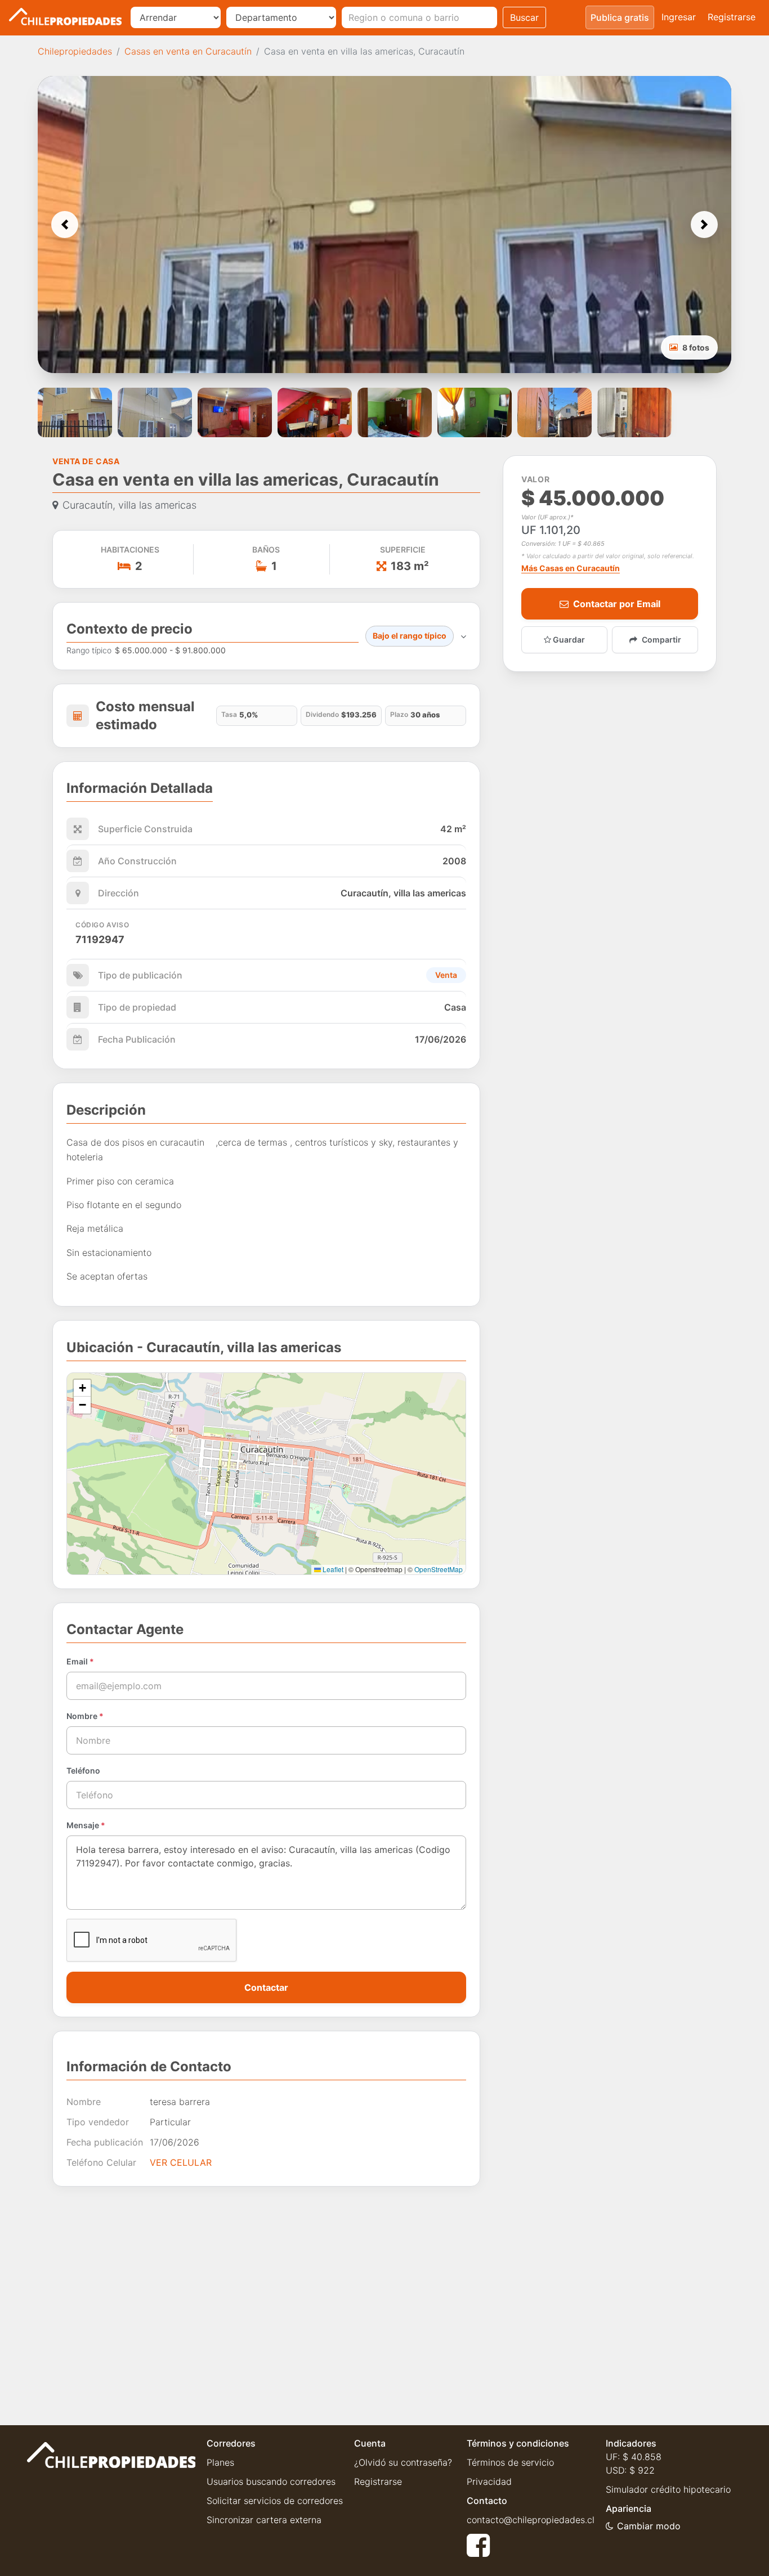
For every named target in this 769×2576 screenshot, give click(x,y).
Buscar (524, 17)
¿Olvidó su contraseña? (403, 2462)
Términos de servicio (510, 2462)
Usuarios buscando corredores (271, 2481)
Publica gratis (620, 17)
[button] (65, 225)
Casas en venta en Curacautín (188, 51)
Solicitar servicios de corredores (275, 2501)
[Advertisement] (266, 2297)
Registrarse (732, 17)
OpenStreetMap (439, 1569)
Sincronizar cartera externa (264, 2520)
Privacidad (489, 2481)
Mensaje (86, 1825)
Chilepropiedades (75, 51)
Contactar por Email (617, 604)
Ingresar (679, 17)
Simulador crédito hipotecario (668, 2489)
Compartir (661, 639)
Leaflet (332, 1569)
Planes (220, 2462)
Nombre (85, 1716)
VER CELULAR (181, 2162)
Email (80, 1661)
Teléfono (83, 1771)
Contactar (266, 1987)
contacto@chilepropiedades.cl (531, 2520)
